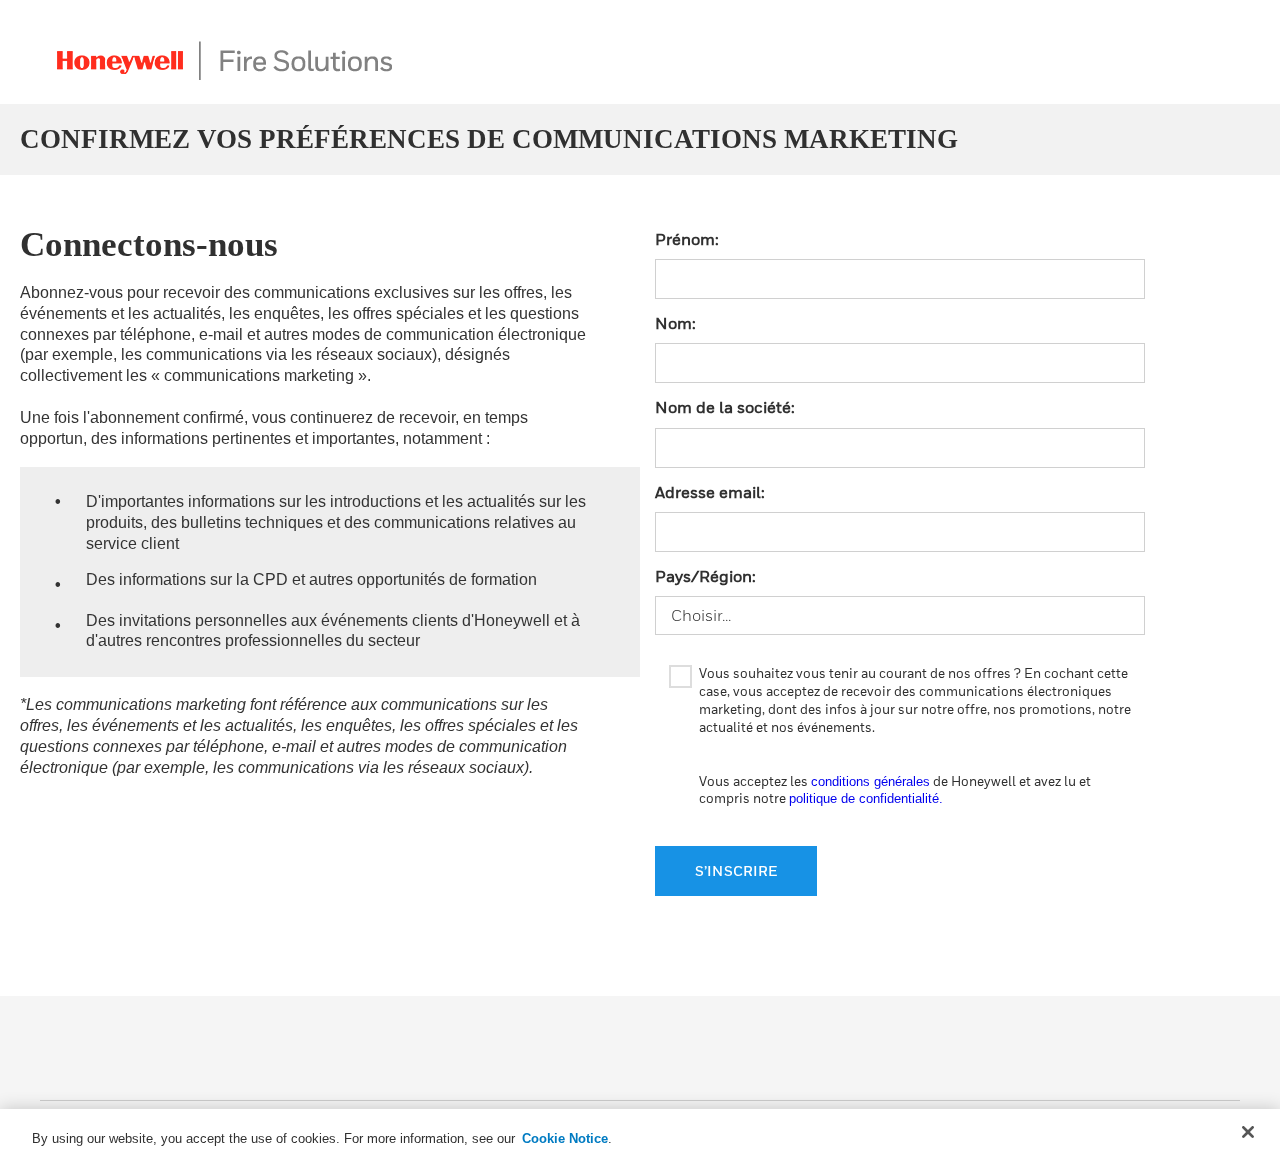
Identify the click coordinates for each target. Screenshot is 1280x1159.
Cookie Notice (565, 1138)
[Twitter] (1132, 1056)
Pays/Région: (705, 576)
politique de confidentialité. (866, 798)
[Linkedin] (1220, 1056)
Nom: (675, 323)
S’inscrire (736, 870)
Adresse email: (710, 492)
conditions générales (870, 781)
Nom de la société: (725, 407)
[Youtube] (1176, 1056)
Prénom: (687, 239)
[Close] (1248, 1132)
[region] (640, 1134)
